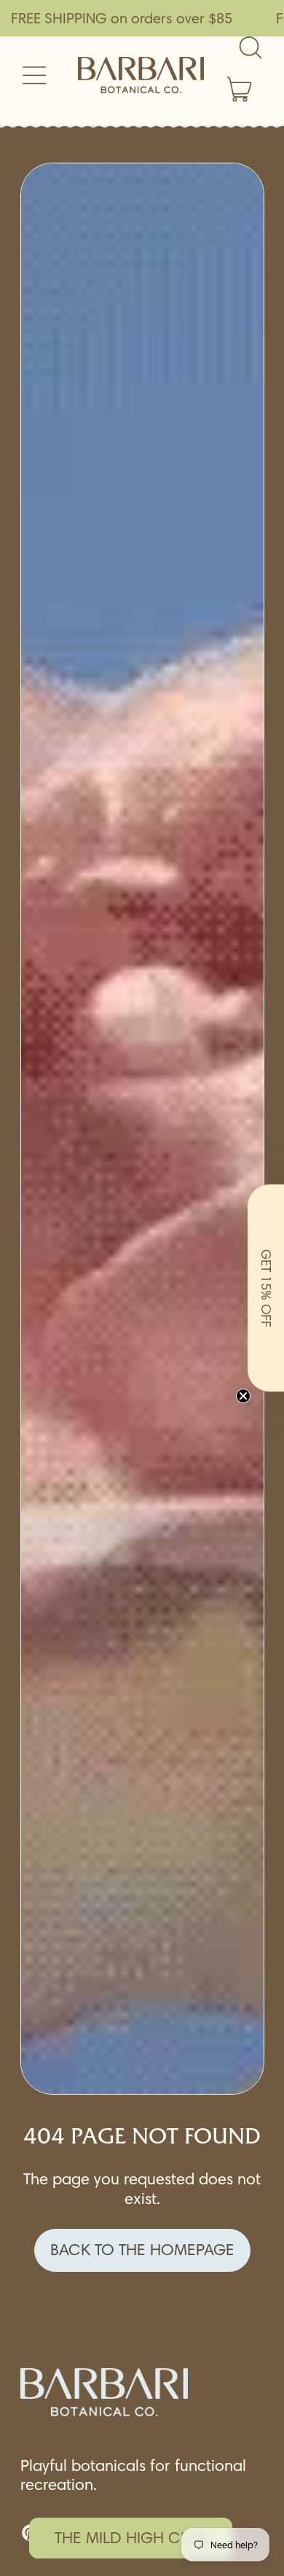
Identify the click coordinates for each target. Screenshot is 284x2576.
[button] (266, 1288)
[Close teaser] (243, 1396)
